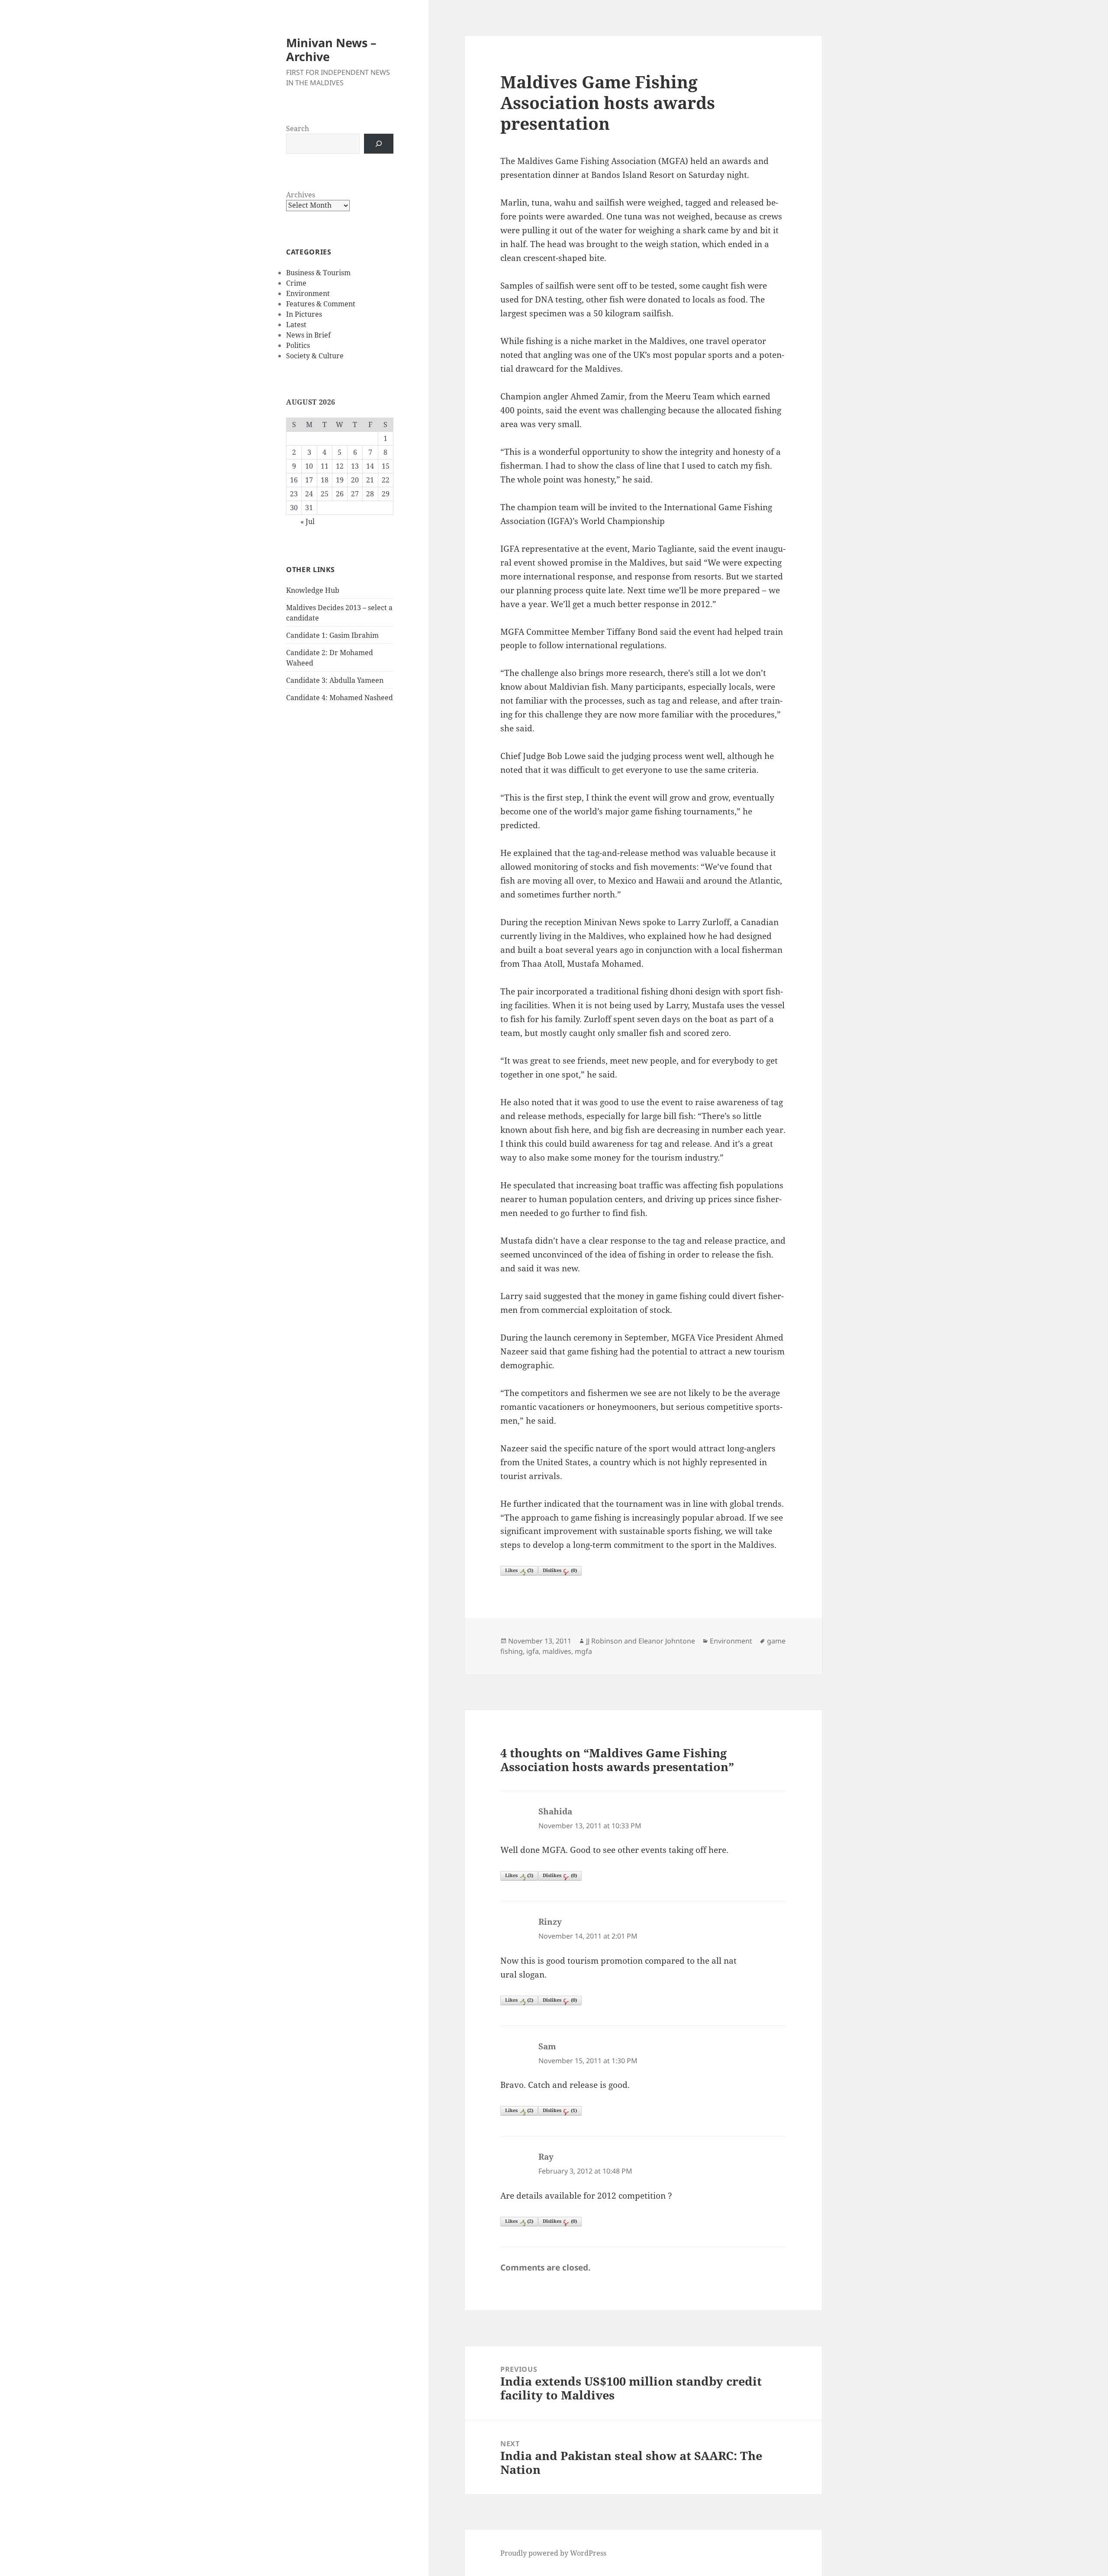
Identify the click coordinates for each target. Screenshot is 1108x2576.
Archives (301, 195)
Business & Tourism (318, 273)
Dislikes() (560, 1570)
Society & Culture (315, 356)
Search (298, 129)
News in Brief (308, 335)
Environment (308, 293)
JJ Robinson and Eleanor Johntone (641, 1641)
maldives (557, 1651)
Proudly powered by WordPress (553, 2553)
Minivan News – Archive (331, 50)
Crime (296, 283)
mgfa (583, 1651)
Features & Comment (321, 304)
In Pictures (304, 314)
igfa (533, 1651)
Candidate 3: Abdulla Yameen (335, 680)
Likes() (519, 1570)
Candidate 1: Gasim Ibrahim (332, 635)
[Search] (379, 144)
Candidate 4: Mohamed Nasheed (340, 698)
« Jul (308, 521)
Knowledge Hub (313, 590)
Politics (298, 345)
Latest (296, 325)
